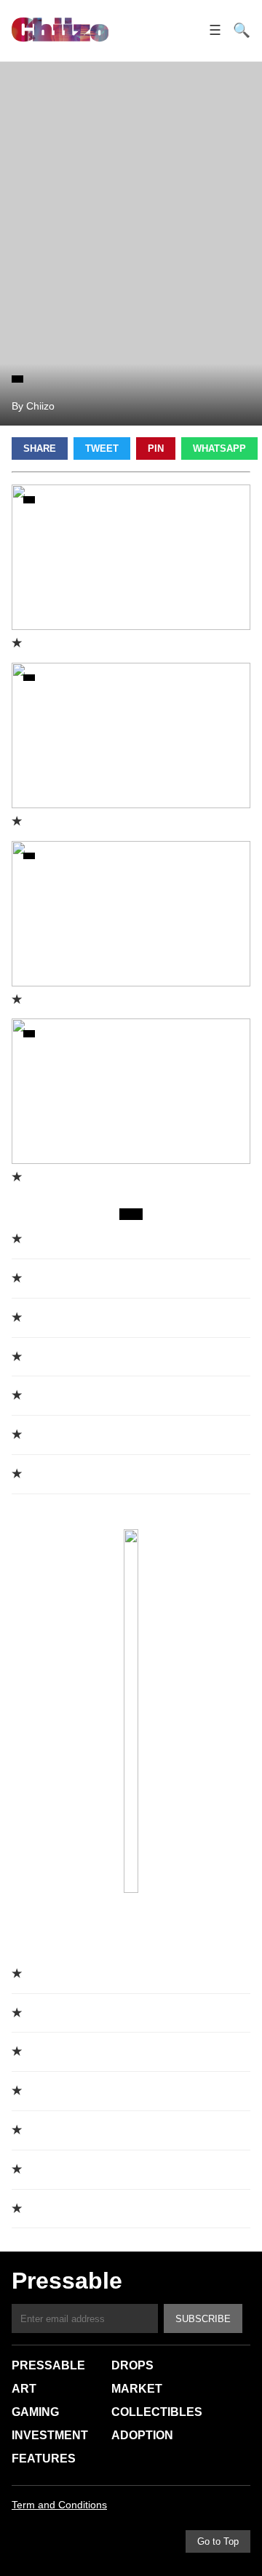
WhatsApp (219, 448)
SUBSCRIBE (203, 2319)
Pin (156, 448)
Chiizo (60, 31)
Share (40, 448)
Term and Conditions (59, 2505)
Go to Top (218, 2541)
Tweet (102, 448)
